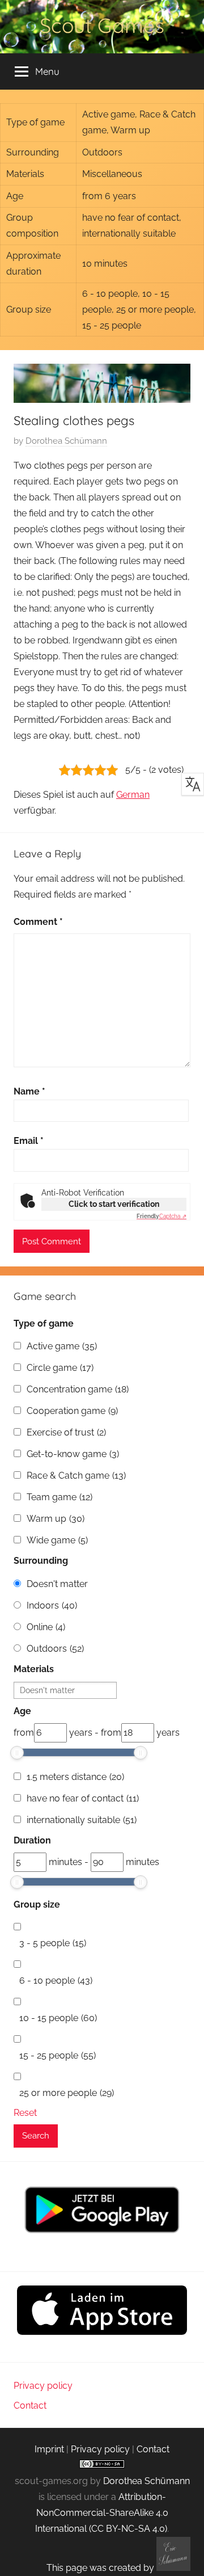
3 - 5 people (53, 1943)
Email (29, 1141)
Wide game (57, 1540)
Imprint (49, 2449)
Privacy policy (43, 2386)
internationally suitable (82, 1820)
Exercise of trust (66, 1432)
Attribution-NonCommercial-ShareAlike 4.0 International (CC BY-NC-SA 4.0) (102, 2513)
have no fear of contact (83, 1798)
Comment (38, 922)
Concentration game (78, 1389)
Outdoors (55, 1649)
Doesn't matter (57, 1584)
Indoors (52, 1605)
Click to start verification (114, 1204)
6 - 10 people (56, 1981)
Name (29, 1091)
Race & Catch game (76, 1476)
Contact (30, 2405)
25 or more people (67, 2093)
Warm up (56, 1519)
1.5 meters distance (75, 1777)
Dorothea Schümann (66, 441)
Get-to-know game (73, 1454)
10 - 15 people (58, 2018)
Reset (25, 2113)
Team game (59, 1497)
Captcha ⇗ (161, 1216)
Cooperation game (72, 1411)
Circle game (60, 1368)
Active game (62, 1346)
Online (46, 1627)
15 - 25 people (58, 2055)
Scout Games (102, 25)
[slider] (17, 1753)
